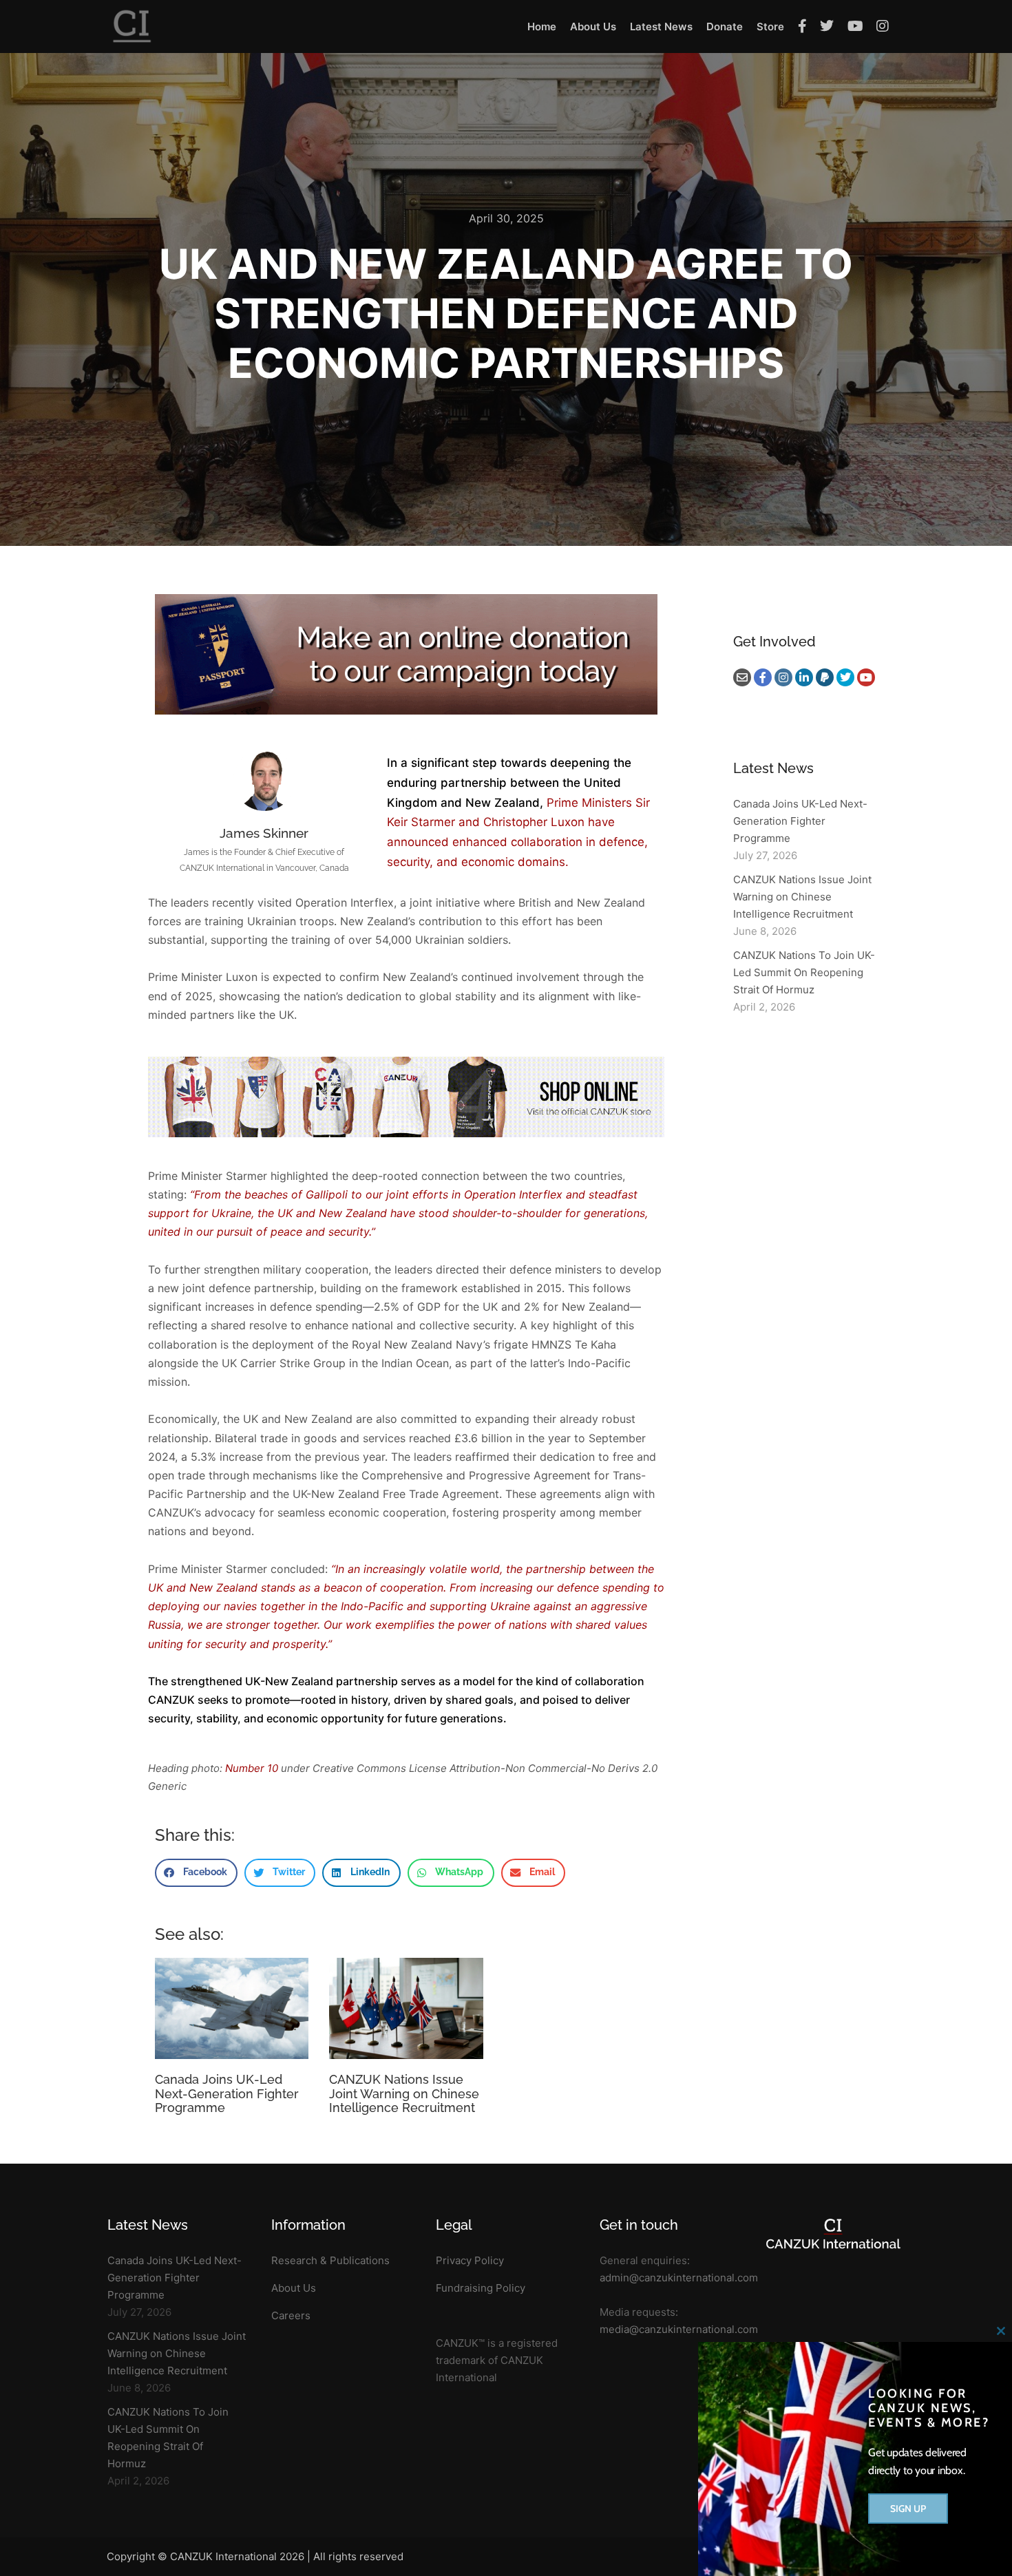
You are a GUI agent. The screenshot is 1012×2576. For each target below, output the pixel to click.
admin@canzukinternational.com (679, 2278)
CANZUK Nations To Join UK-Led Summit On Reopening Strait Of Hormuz (804, 972)
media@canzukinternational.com (679, 2329)
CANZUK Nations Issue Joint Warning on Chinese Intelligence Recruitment (404, 2093)
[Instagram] (783, 677)
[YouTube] (866, 677)
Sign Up (908, 2509)
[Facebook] (763, 677)
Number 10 (252, 1768)
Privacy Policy (470, 2260)
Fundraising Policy (481, 2288)
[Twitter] (845, 677)
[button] (196, 1873)
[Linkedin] (804, 677)
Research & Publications (330, 2260)
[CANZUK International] (132, 27)
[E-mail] (742, 677)
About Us (294, 2288)
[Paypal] (825, 677)
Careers (291, 2315)
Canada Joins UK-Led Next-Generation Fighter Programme (227, 2093)
